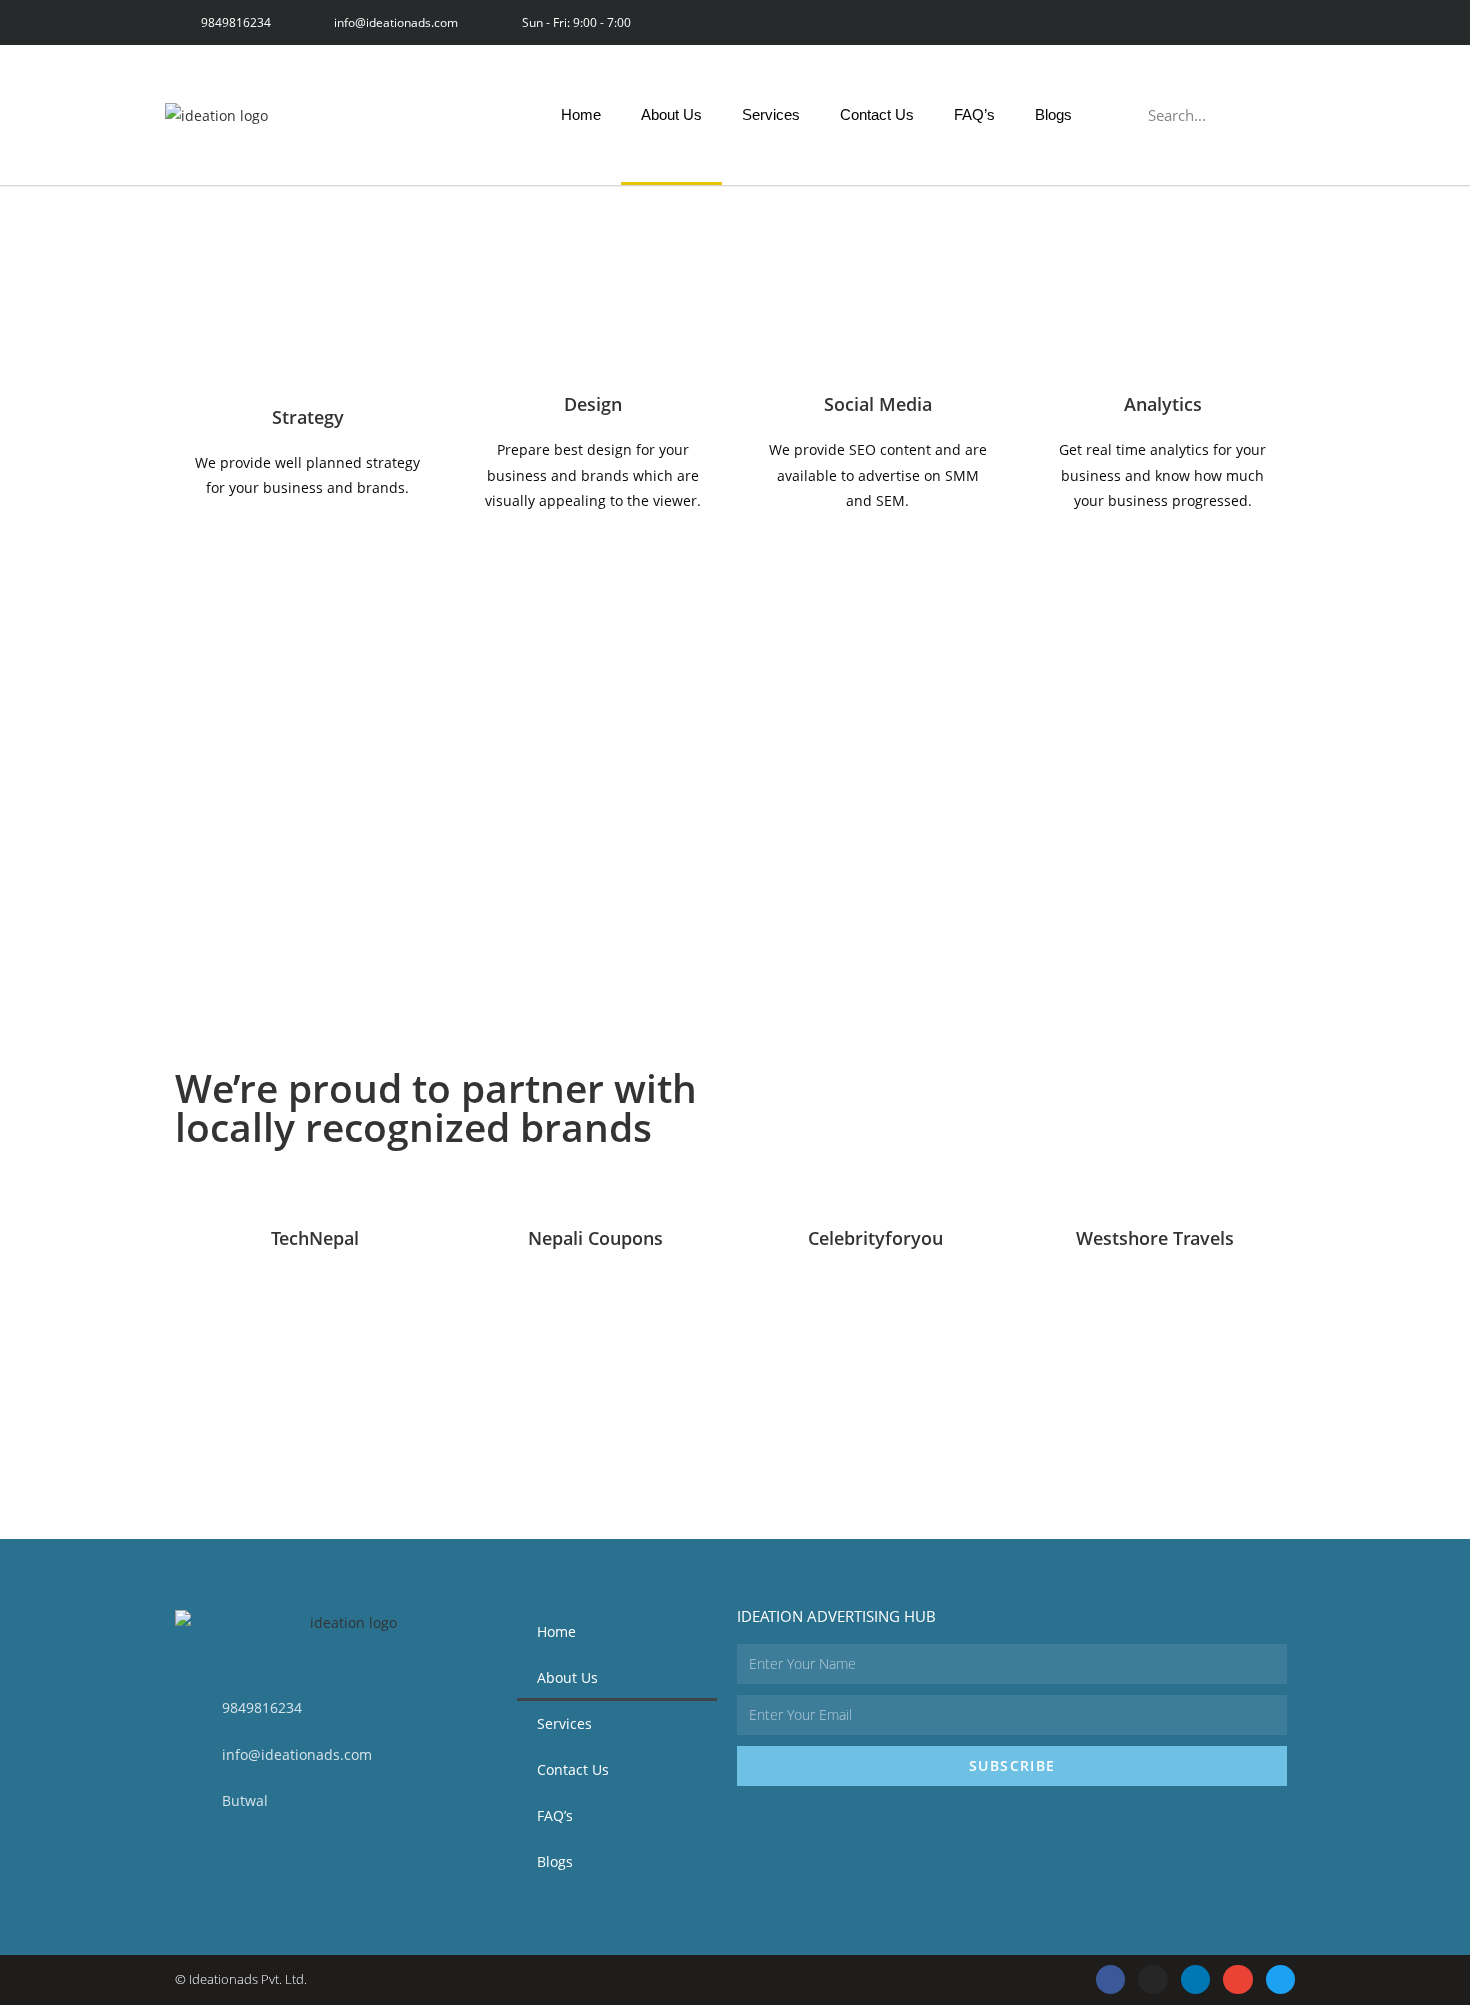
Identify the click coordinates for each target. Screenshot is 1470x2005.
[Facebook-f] (1103, 22)
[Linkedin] (1193, 22)
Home (581, 114)
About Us (671, 114)
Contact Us (877, 114)
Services (771, 114)
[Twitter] (1282, 22)
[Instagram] (1148, 22)
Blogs (1053, 114)
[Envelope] (1237, 22)
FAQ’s (974, 114)
